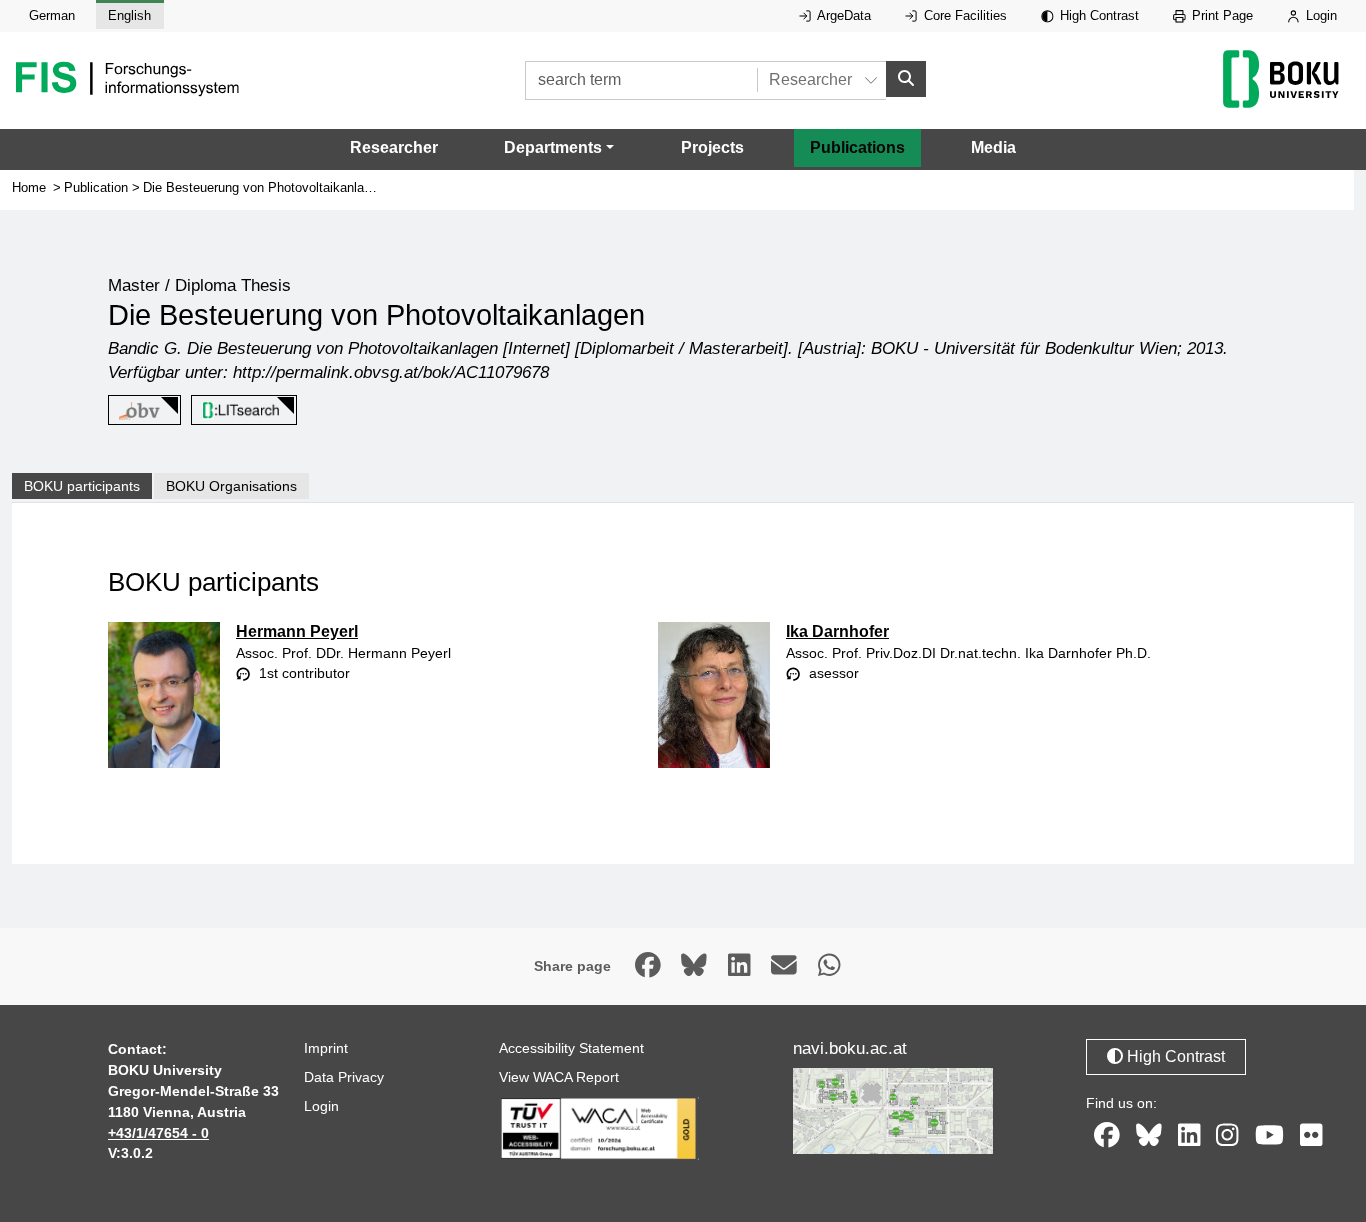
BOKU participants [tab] (82, 486)
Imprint (326, 1048)
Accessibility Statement (571, 1048)
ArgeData (842, 15)
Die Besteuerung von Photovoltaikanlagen (264, 187)
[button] (559, 148)
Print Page (1220, 15)
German (52, 15)
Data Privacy (344, 1077)
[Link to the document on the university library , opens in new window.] (240, 410)
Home (29, 187)
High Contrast (1097, 15)
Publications (857, 147)
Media (993, 147)
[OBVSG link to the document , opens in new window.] (141, 410)
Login (1319, 15)
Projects (712, 147)
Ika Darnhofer (837, 631)
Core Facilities (963, 15)
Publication (96, 187)
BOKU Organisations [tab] (231, 486)
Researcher (394, 147)
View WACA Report (559, 1077)
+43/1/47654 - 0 (158, 1133)
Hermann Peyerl (297, 631)
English (129, 15)
